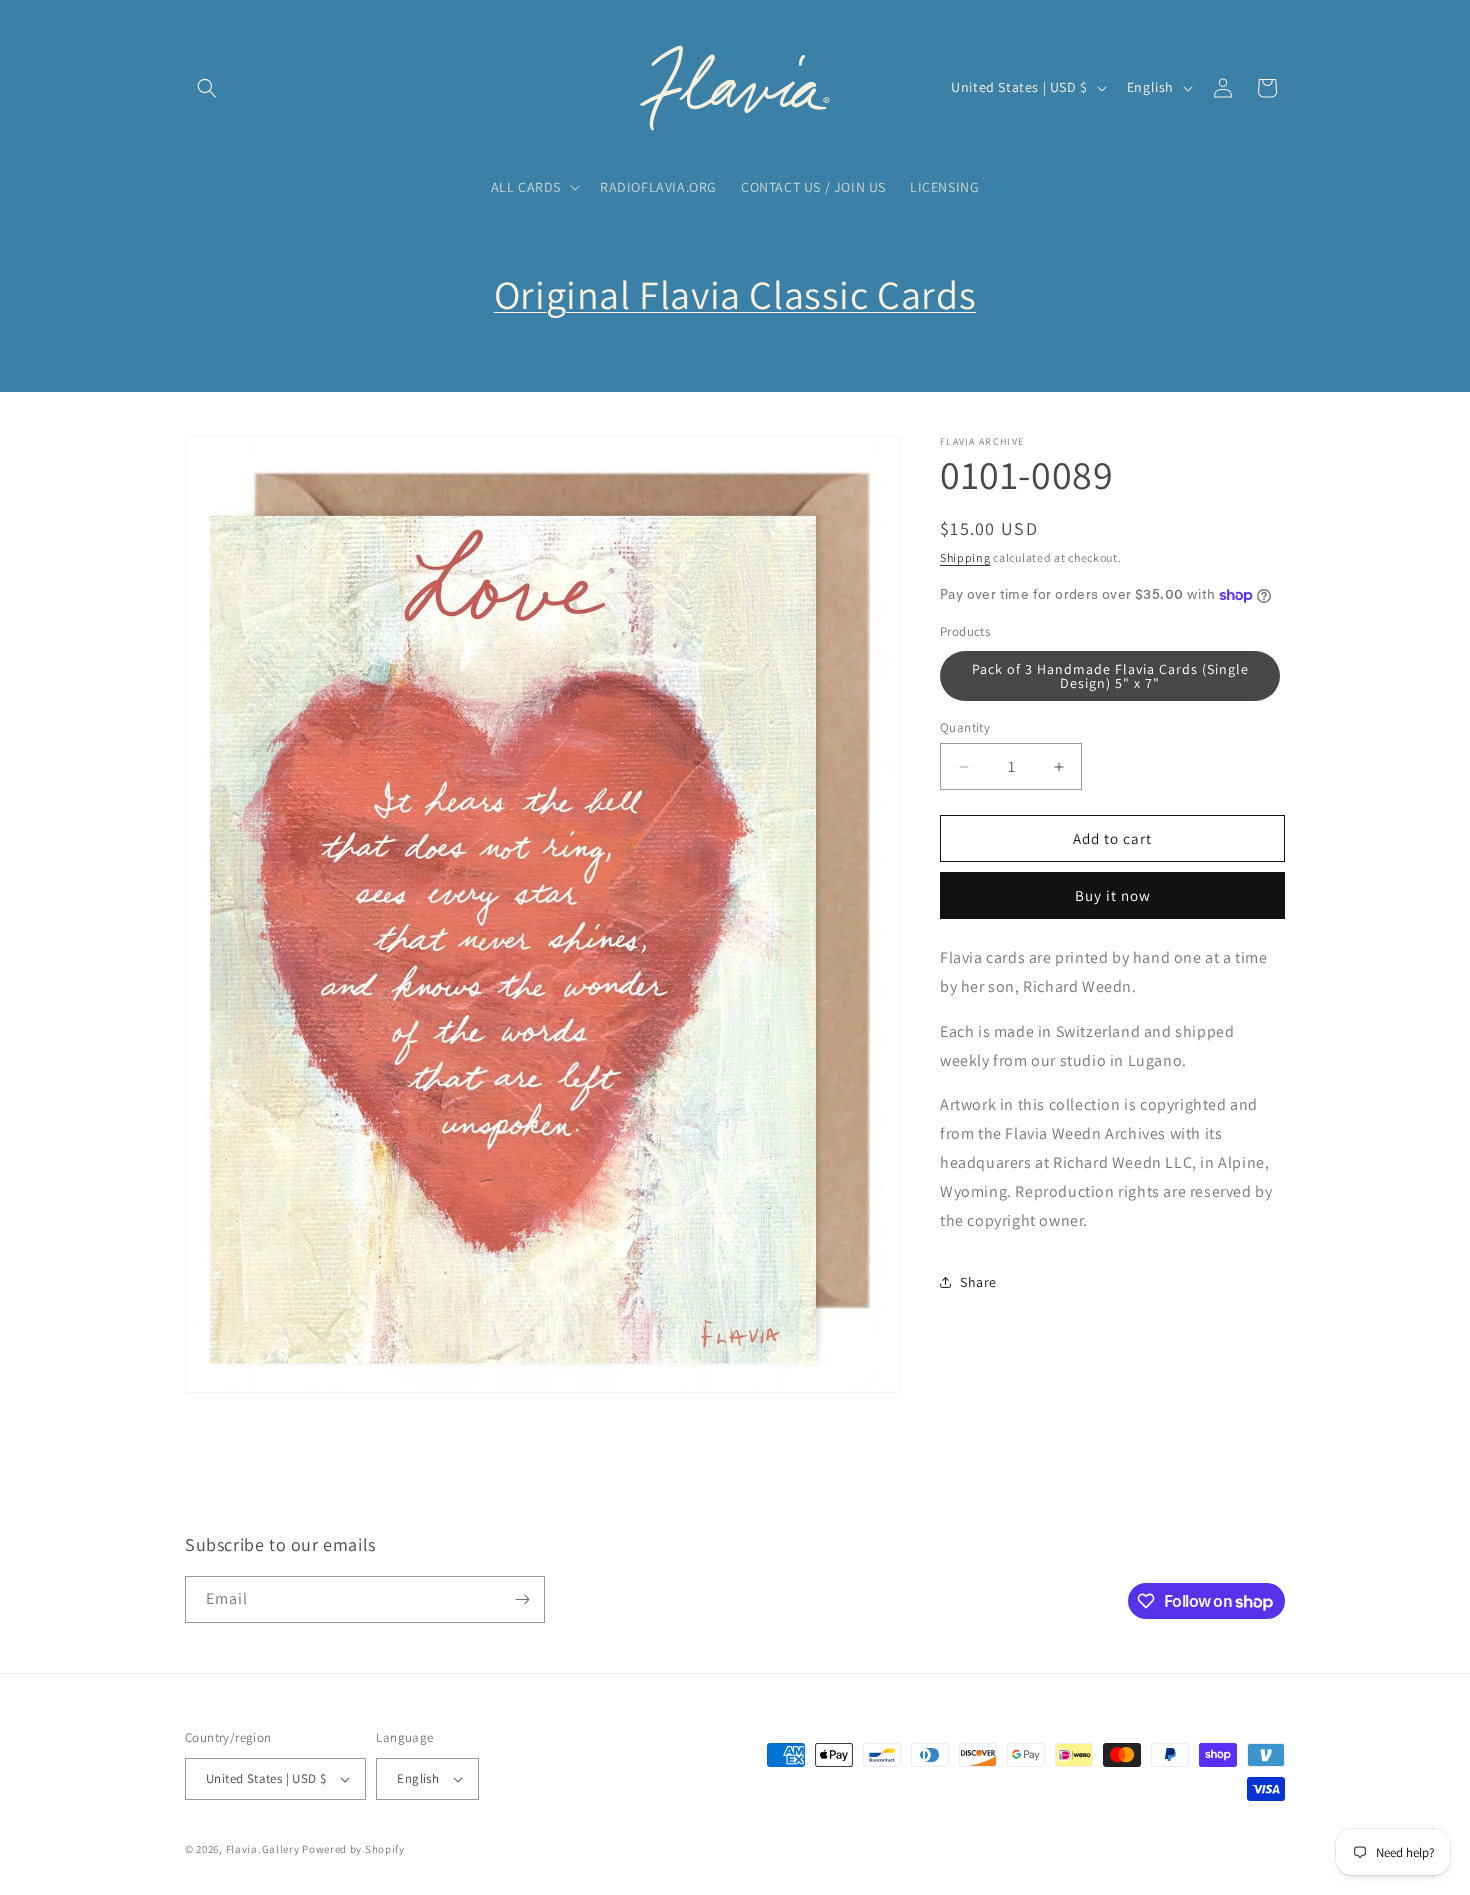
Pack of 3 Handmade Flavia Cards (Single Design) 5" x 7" (1110, 676)
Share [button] (978, 1282)
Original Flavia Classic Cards (735, 294)
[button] (207, 88)
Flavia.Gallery (263, 1849)
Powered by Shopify (353, 1849)
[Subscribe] (522, 1599)
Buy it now (1113, 895)
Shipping (965, 557)
